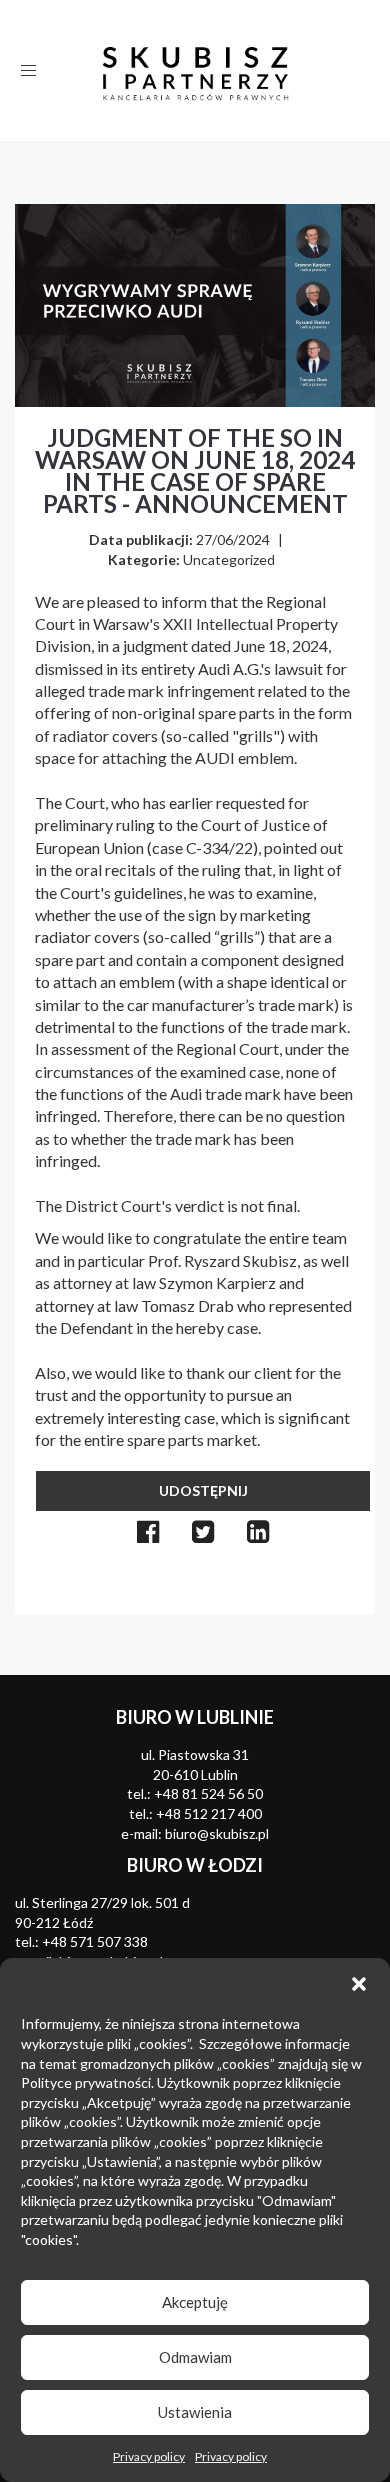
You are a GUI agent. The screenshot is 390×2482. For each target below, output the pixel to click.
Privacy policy (149, 2456)
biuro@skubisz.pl (217, 1833)
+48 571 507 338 (95, 1941)
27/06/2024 (233, 539)
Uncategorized (229, 559)
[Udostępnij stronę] (148, 1531)
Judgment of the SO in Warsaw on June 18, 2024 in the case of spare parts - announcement (195, 470)
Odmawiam (195, 2357)
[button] (359, 1984)
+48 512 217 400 (209, 1813)
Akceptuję (195, 2302)
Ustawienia (195, 2412)
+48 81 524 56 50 (208, 1793)
